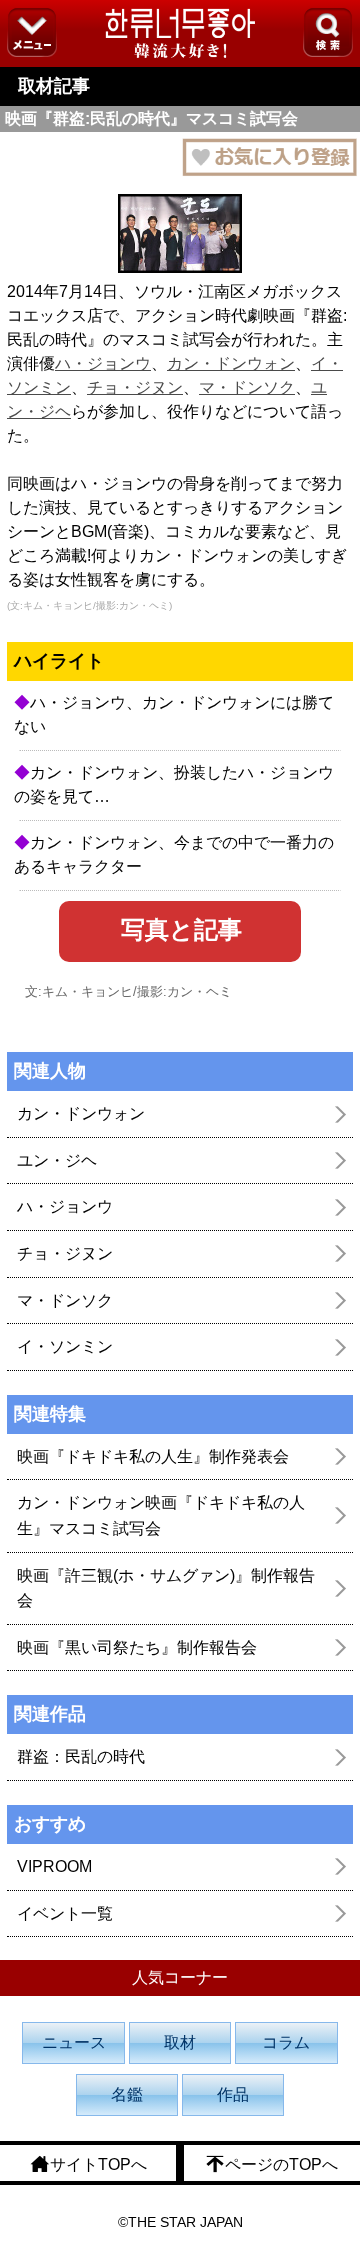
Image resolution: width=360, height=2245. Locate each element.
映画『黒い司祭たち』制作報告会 (137, 1647)
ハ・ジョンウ (103, 363)
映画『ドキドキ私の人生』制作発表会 (153, 1456)
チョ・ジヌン (135, 387)
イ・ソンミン (65, 1346)
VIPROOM (54, 1866)
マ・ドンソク (247, 387)
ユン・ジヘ (57, 1160)
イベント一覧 (65, 1913)
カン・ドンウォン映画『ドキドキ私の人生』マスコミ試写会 (161, 1515)
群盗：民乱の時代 (81, 1756)
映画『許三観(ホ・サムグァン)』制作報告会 (166, 1588)
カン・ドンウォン (231, 363)
